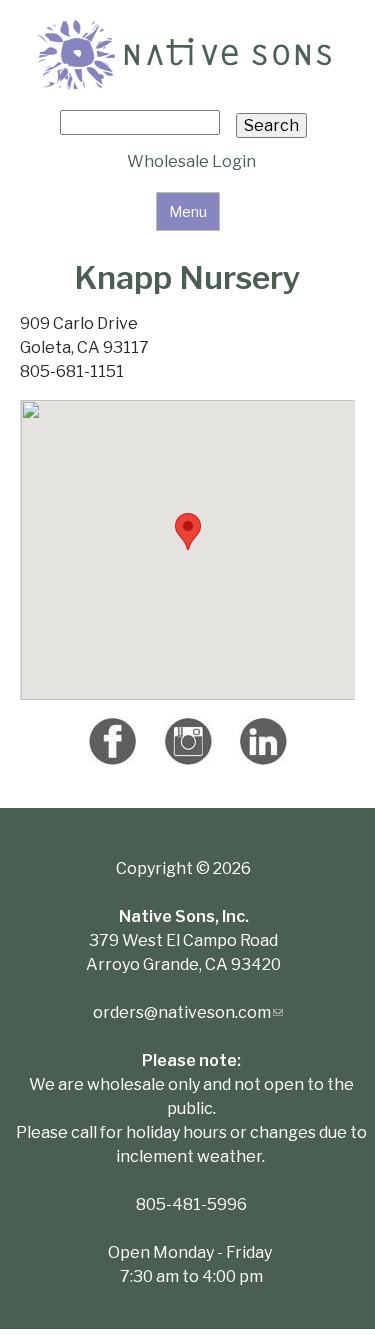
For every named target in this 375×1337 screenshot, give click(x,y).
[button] (188, 531)
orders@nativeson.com (188, 1012)
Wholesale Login (191, 161)
